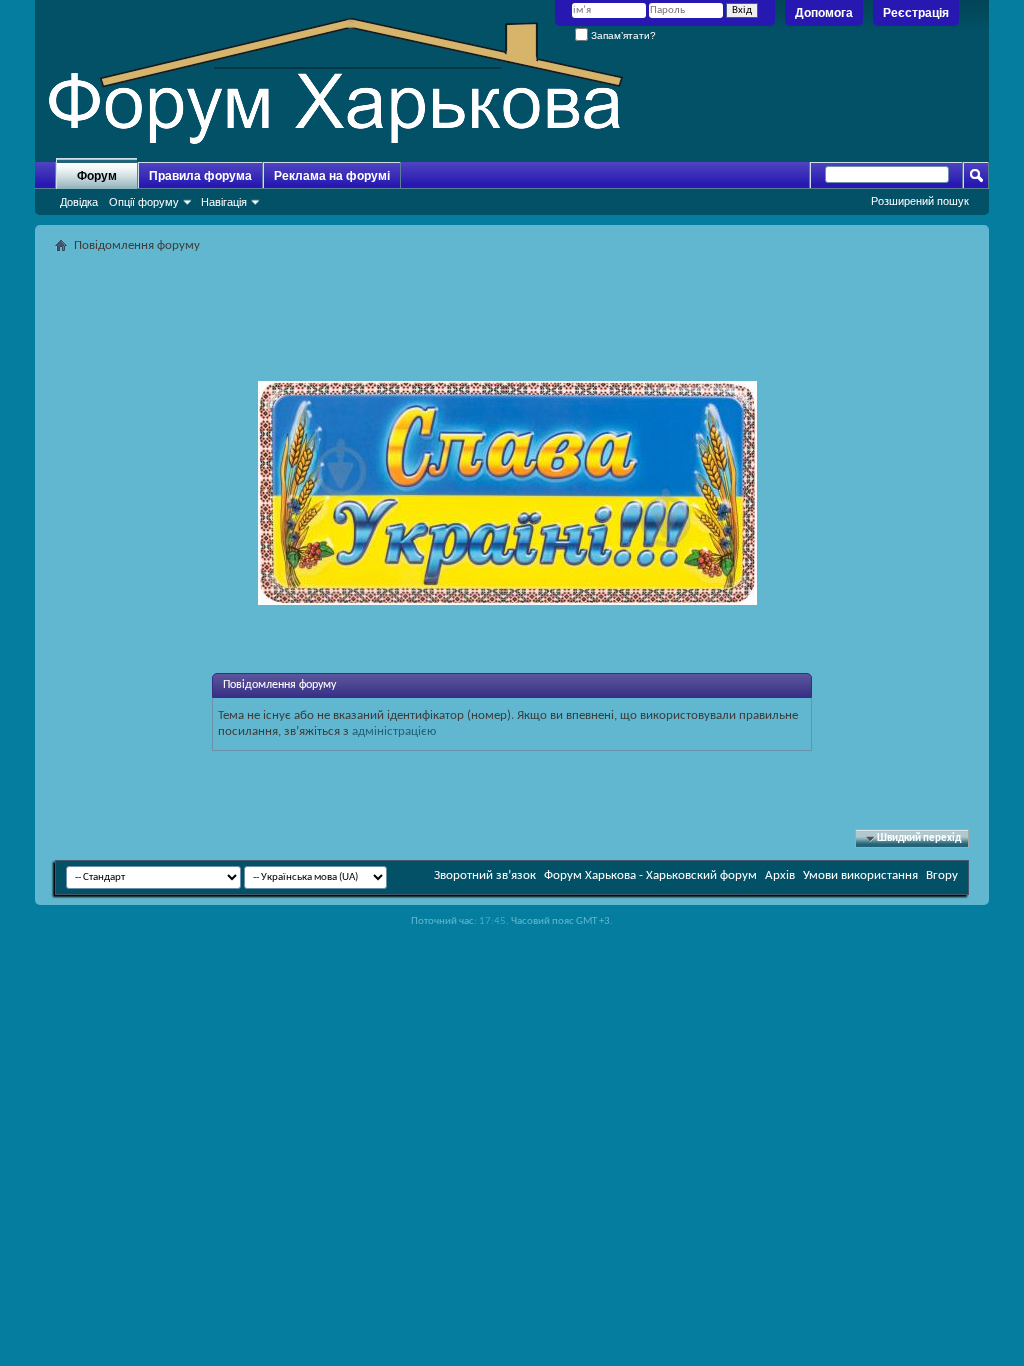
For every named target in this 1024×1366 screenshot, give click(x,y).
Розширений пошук (920, 201)
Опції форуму (144, 202)
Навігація (224, 202)
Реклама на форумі (332, 176)
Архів (780, 875)
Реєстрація (916, 13)
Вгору (942, 875)
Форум (97, 176)
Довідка (79, 202)
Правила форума (200, 176)
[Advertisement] (512, 304)
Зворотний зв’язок (485, 875)
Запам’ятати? (622, 35)
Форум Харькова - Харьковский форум (650, 875)
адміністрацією (394, 731)
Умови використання (860, 875)
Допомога (824, 13)
